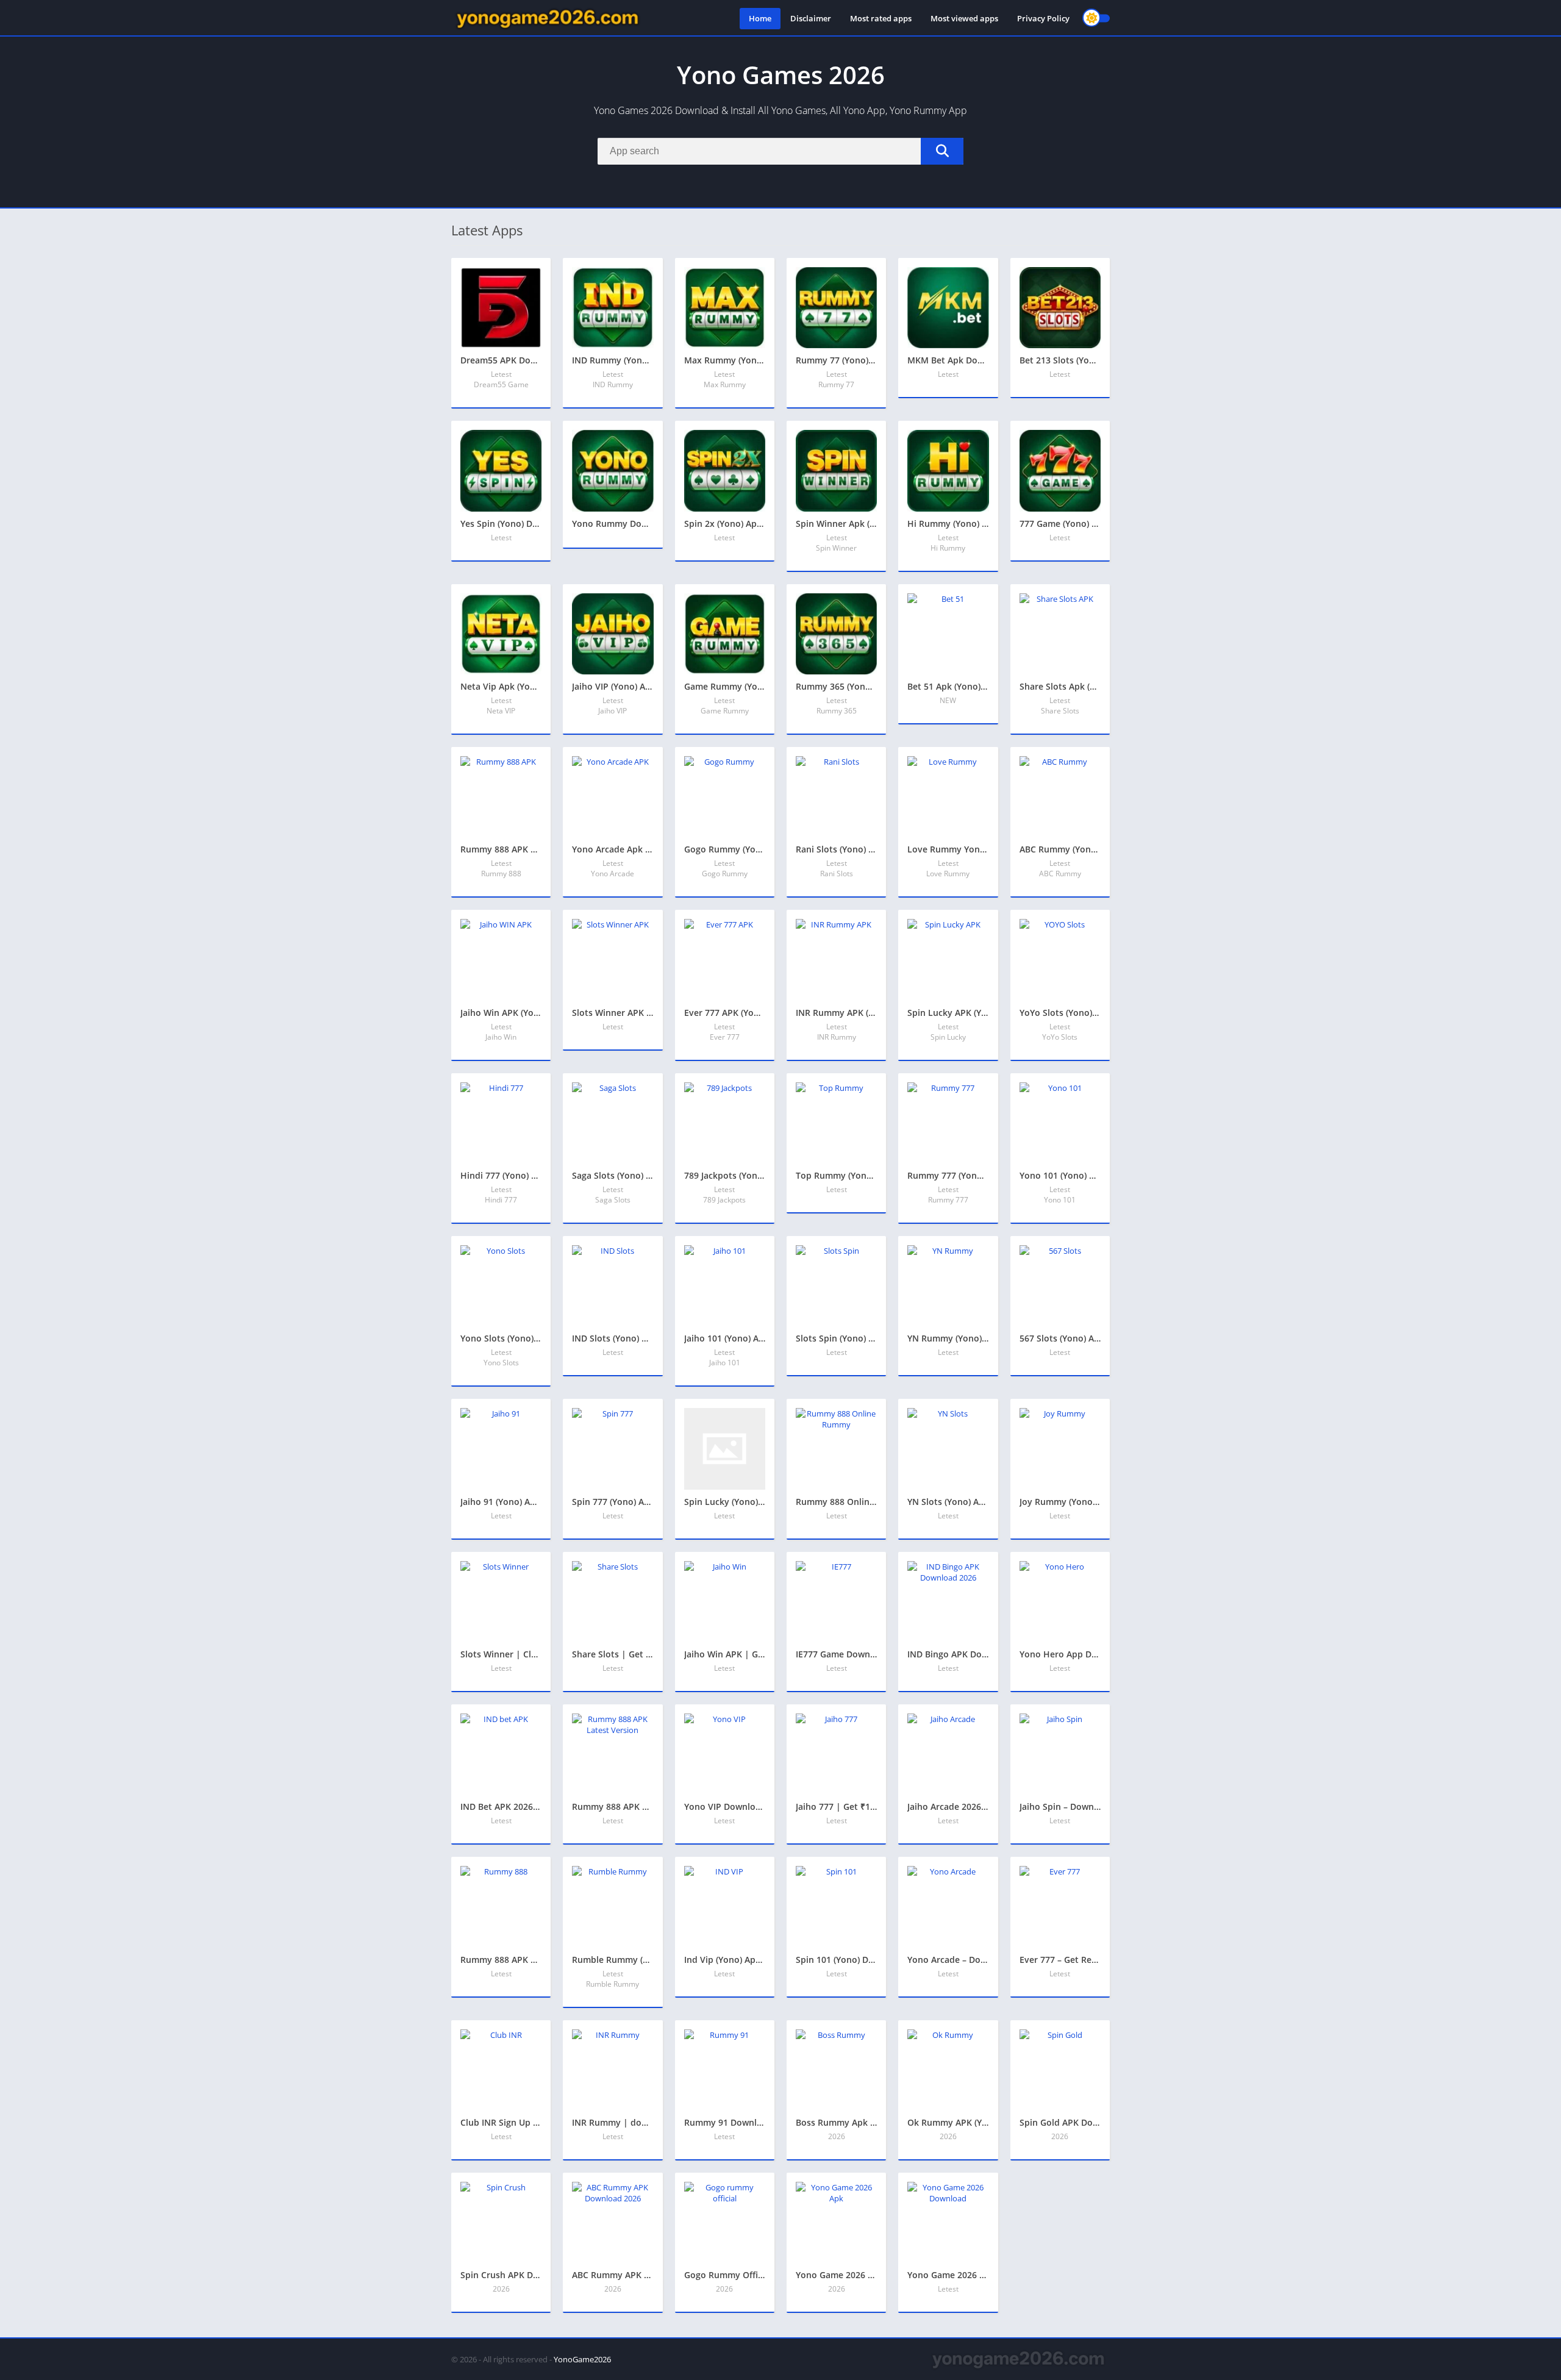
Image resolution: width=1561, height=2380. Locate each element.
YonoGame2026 (582, 2359)
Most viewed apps (964, 18)
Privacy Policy (1043, 18)
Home (760, 18)
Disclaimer (811, 18)
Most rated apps (881, 18)
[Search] (942, 151)
